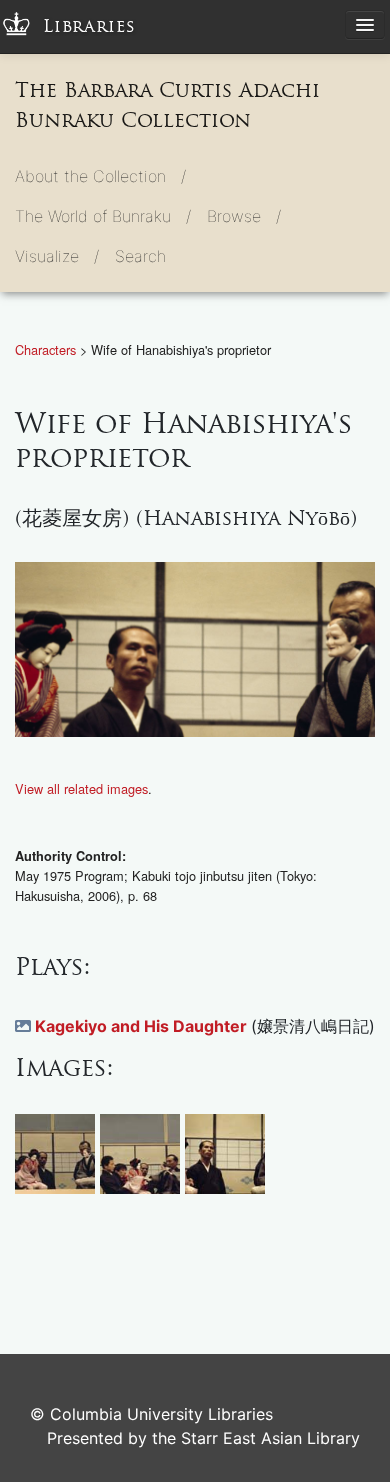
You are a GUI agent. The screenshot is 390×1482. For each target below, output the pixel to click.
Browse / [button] (244, 216)
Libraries (89, 26)
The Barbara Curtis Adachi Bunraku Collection (167, 105)
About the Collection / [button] (100, 176)
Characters (47, 349)
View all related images (81, 788)
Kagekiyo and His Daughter (143, 1026)
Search (140, 256)
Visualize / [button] (57, 256)
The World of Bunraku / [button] (103, 216)
